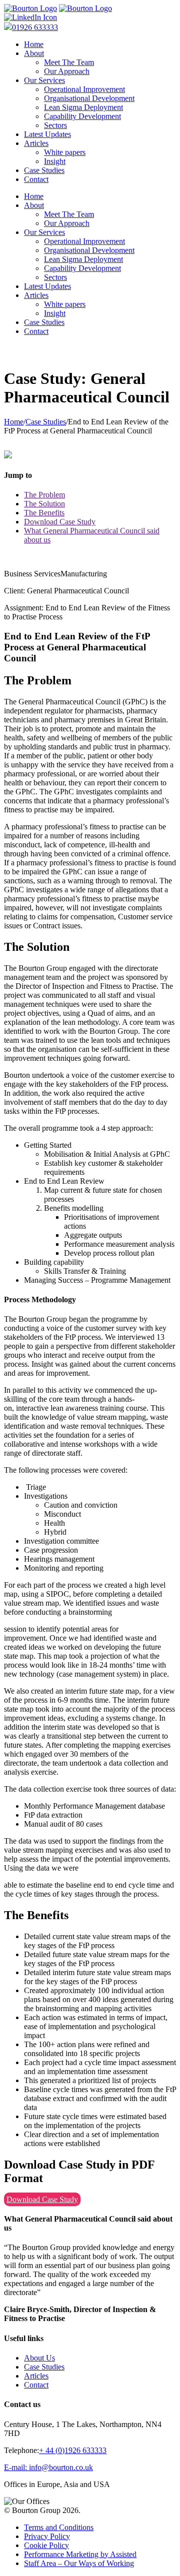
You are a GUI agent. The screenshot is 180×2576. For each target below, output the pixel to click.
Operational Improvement (84, 89)
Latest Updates (47, 134)
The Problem (44, 495)
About (34, 53)
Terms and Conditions (59, 2527)
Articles (36, 143)
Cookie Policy (46, 2545)
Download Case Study (60, 522)
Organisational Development (89, 98)
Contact (36, 179)
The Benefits (44, 513)
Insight (55, 161)
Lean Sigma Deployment (83, 107)
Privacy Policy (47, 2536)
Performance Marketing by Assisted (80, 2554)
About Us (39, 2358)
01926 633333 (35, 27)
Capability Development (82, 116)
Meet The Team (69, 62)
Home (34, 44)
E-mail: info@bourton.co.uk (48, 2467)
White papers (65, 152)
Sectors (55, 125)
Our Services (44, 80)
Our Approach (67, 71)
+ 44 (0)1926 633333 (73, 2450)
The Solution (44, 504)
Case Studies (44, 170)
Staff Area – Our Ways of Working (79, 2563)
